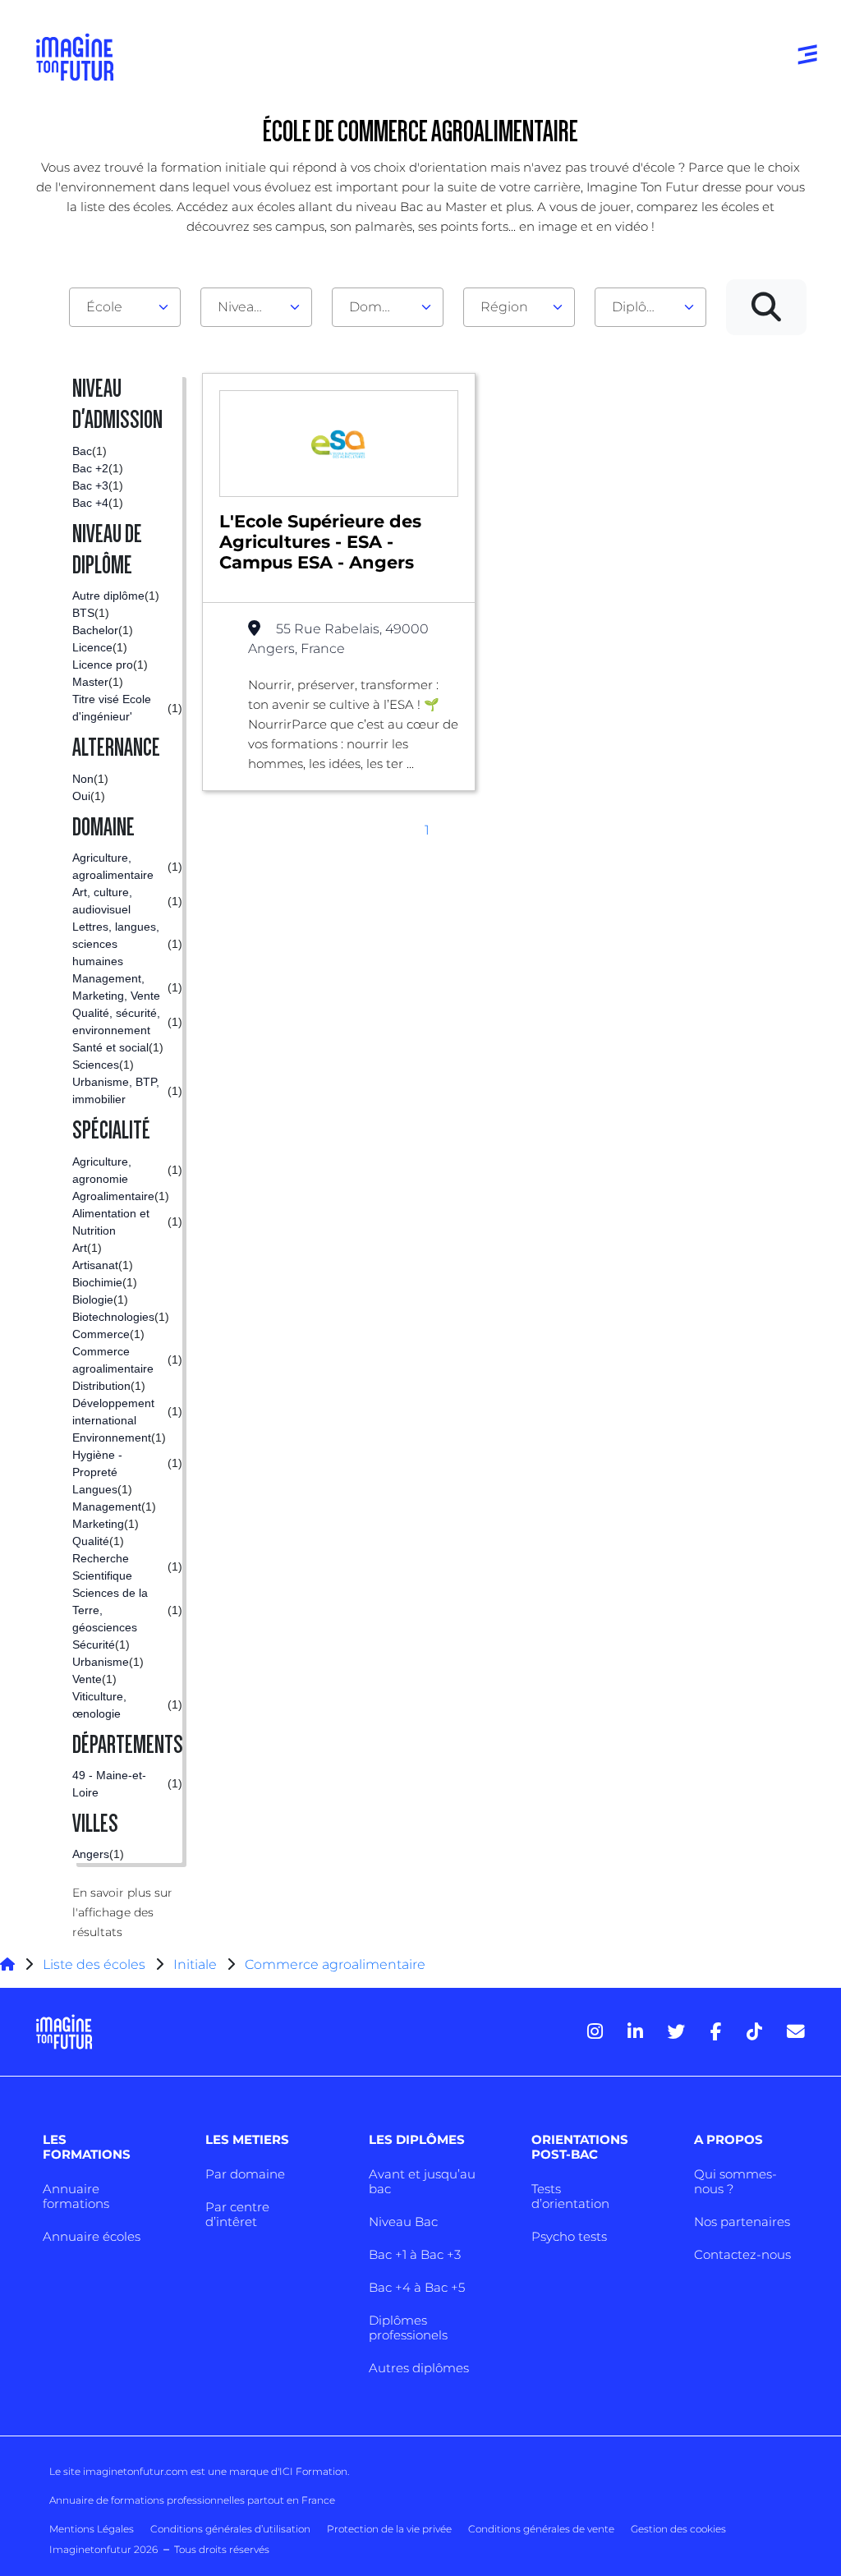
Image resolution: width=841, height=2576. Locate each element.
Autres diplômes (419, 2368)
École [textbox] (104, 307)
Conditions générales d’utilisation (230, 2529)
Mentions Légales (92, 2529)
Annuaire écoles (92, 2236)
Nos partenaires (742, 2222)
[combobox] (125, 307)
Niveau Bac (403, 2222)
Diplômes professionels (408, 2328)
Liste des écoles (94, 1964)
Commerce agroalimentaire (335, 1964)
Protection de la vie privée (389, 2529)
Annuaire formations (76, 2196)
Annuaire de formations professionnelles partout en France (192, 2500)
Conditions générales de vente (541, 2529)
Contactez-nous (742, 2254)
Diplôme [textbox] (640, 307)
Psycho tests (569, 2236)
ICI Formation (313, 2471)
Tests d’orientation (570, 2196)
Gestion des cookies (678, 2529)
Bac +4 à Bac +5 (417, 2287)
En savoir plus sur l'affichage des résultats (122, 1912)
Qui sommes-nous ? (735, 2181)
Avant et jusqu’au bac (422, 2181)
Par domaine (245, 2174)
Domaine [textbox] (379, 307)
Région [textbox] (504, 307)
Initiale (195, 1964)
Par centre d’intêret (237, 2214)
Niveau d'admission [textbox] (250, 307)
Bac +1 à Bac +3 (415, 2254)
